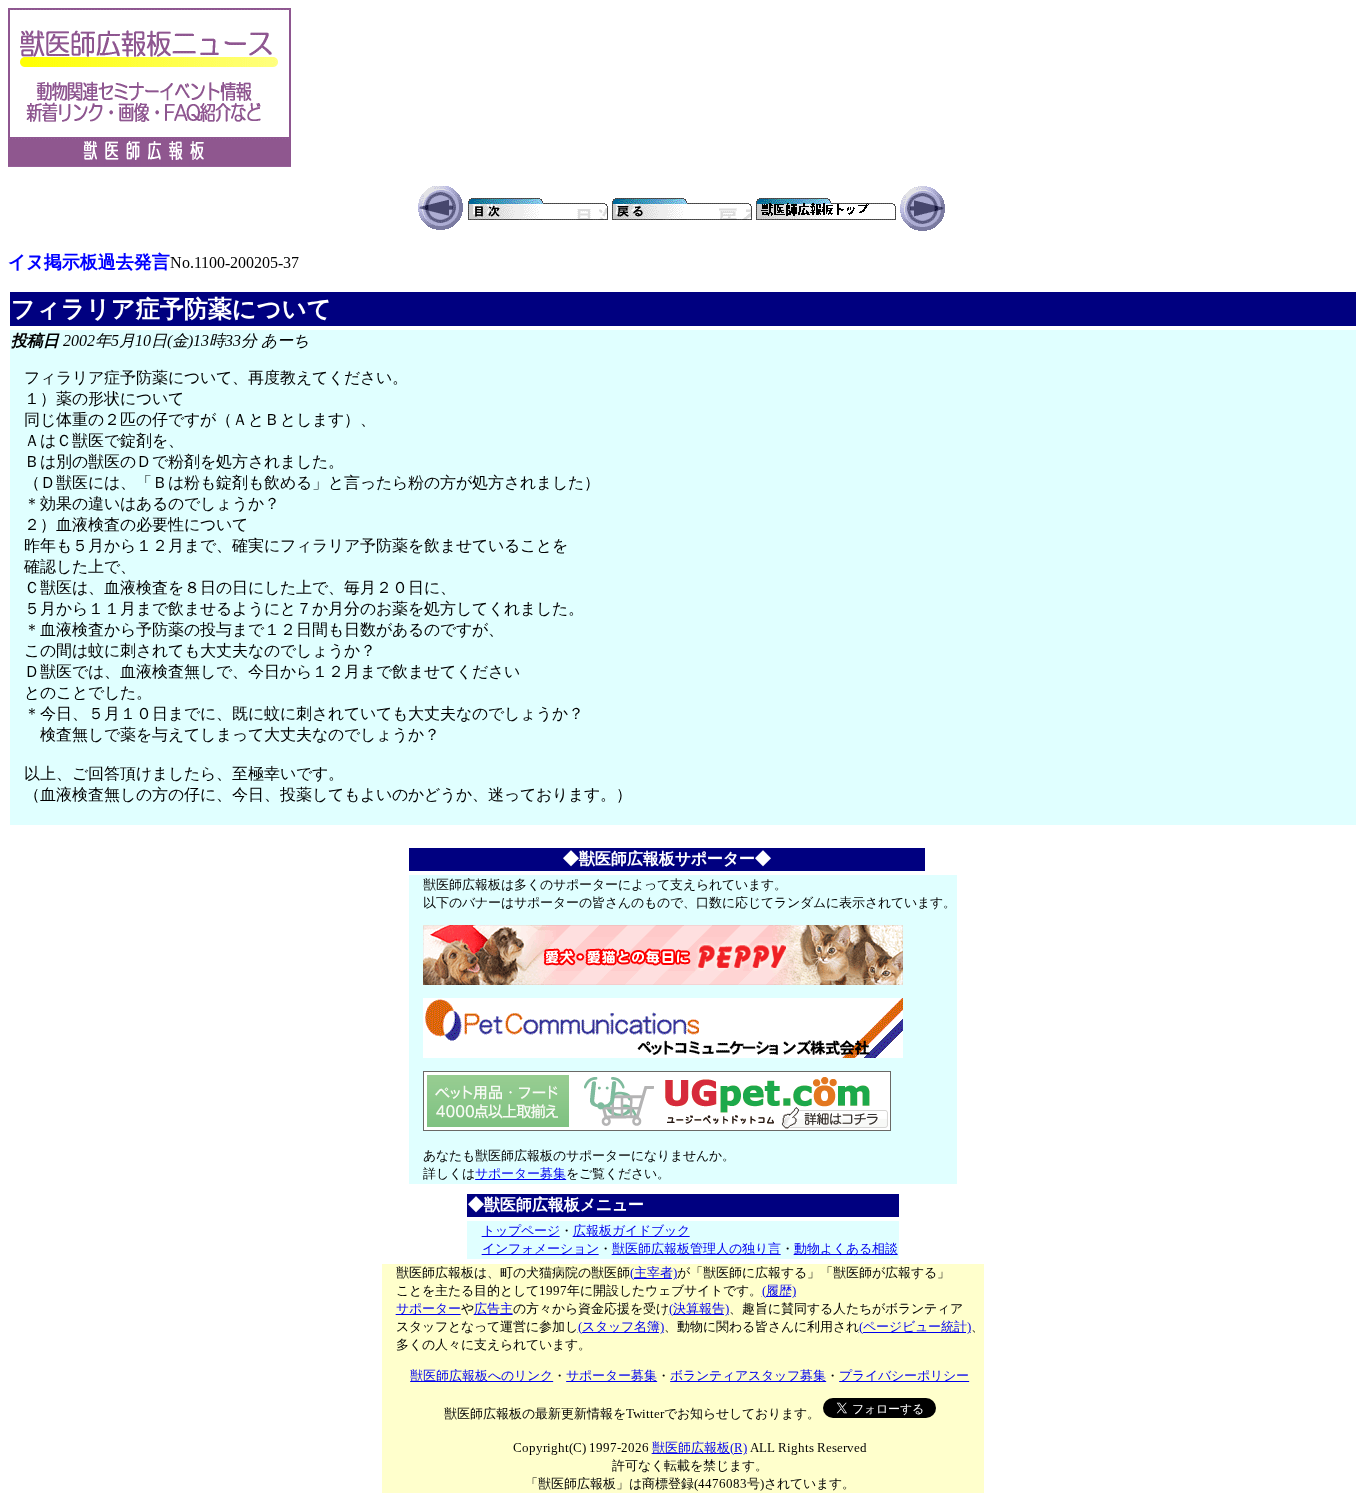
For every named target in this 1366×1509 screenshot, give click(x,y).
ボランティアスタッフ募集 (748, 1375)
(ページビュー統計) (915, 1326)
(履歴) (779, 1290)
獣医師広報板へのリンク (481, 1375)
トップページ (521, 1230)
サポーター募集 (520, 1173)
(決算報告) (699, 1308)
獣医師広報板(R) (699, 1447)
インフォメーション (540, 1248)
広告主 (493, 1308)
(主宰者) (653, 1272)
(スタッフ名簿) (621, 1326)
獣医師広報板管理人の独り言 (696, 1248)
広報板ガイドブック (631, 1230)
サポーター (428, 1308)
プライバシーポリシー (904, 1375)
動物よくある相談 (846, 1248)
